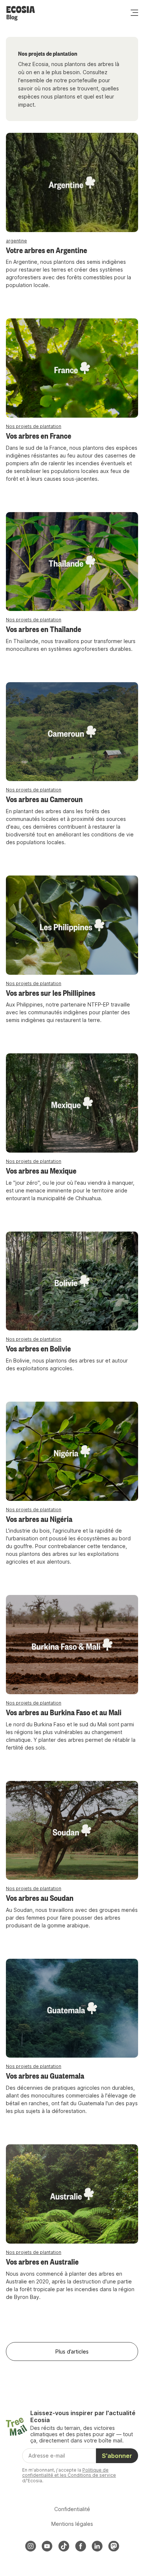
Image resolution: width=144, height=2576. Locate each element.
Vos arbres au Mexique (41, 1170)
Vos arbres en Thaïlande (44, 629)
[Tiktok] (64, 2546)
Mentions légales (72, 2524)
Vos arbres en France (39, 435)
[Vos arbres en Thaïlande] (72, 562)
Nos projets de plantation (34, 426)
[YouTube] (47, 2546)
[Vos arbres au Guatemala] (72, 2008)
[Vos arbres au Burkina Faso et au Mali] (72, 1645)
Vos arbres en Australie (42, 2261)
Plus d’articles (72, 2351)
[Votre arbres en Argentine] (72, 182)
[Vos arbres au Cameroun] (72, 732)
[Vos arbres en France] (72, 368)
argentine (16, 241)
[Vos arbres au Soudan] (72, 1831)
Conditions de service (92, 2475)
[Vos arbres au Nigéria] (72, 1451)
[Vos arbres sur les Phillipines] (72, 925)
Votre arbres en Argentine (47, 250)
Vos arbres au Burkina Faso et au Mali (64, 1712)
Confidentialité (72, 2509)
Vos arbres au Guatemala (45, 2075)
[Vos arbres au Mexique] (72, 1103)
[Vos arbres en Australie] (72, 2194)
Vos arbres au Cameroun (44, 799)
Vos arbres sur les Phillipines (51, 992)
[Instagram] (31, 2546)
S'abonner (117, 2456)
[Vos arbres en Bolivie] (72, 1281)
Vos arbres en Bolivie (38, 1348)
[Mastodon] (114, 2546)
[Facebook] (80, 2546)
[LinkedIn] (97, 2546)
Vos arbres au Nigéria (39, 1519)
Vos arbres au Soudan (40, 1898)
